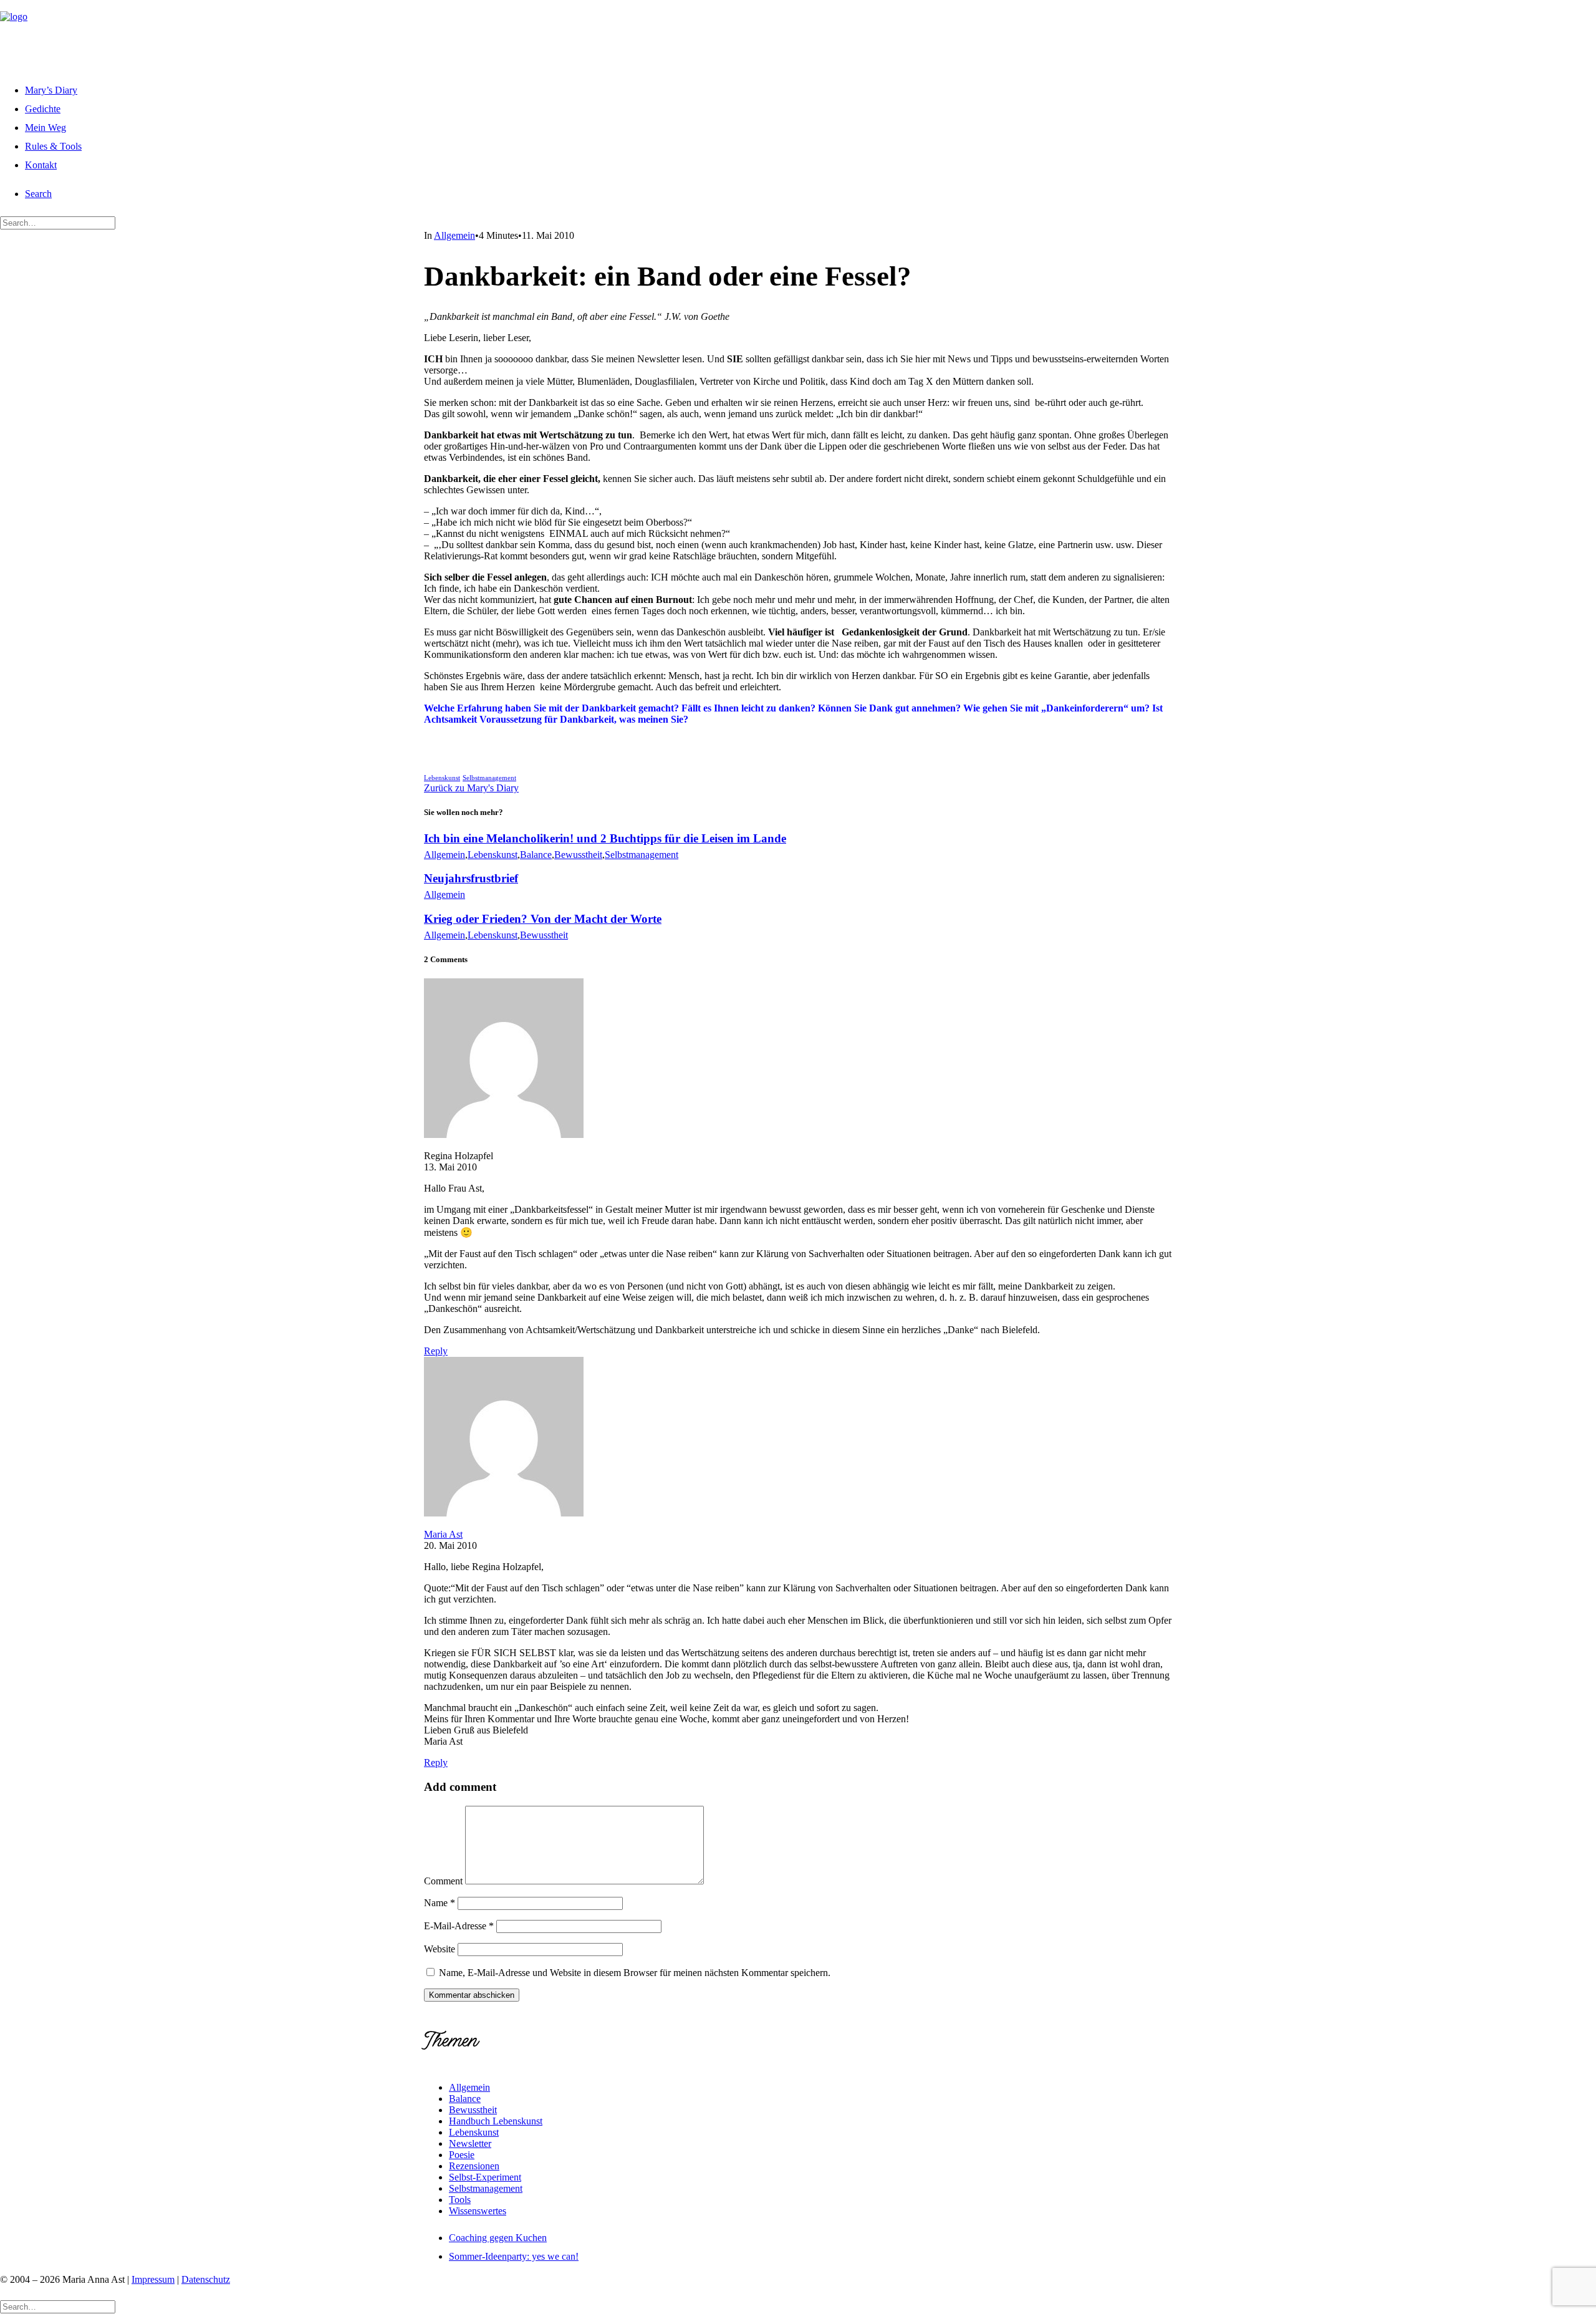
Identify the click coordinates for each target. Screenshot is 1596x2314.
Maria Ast (443, 1534)
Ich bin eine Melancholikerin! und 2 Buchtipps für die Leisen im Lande (605, 838)
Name (440, 1903)
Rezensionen (474, 2166)
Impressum (153, 2279)
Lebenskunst (442, 778)
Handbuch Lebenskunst (496, 2121)
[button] (38, 194)
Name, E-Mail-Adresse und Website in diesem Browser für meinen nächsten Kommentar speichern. (635, 1973)
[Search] (58, 222)
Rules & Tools (53, 146)
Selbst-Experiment (485, 2177)
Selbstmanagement (489, 778)
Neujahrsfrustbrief (471, 878)
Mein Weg (46, 128)
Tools (460, 2200)
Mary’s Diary (51, 90)
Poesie (462, 2155)
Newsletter (470, 2143)
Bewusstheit (578, 855)
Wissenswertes (478, 2211)
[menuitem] (810, 89)
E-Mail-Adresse (459, 1926)
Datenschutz (206, 2279)
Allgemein (454, 235)
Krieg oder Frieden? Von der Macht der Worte (543, 919)
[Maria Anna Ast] (798, 35)
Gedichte (43, 109)
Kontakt (41, 165)
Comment (443, 1881)
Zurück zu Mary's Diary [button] (471, 788)
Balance (536, 855)
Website (440, 1949)
